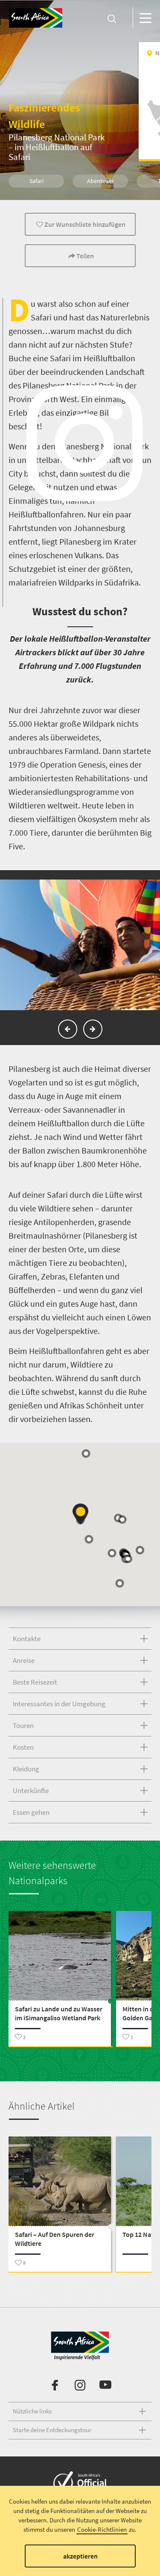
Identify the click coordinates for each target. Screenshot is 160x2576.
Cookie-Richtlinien (102, 2529)
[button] (68, 1029)
